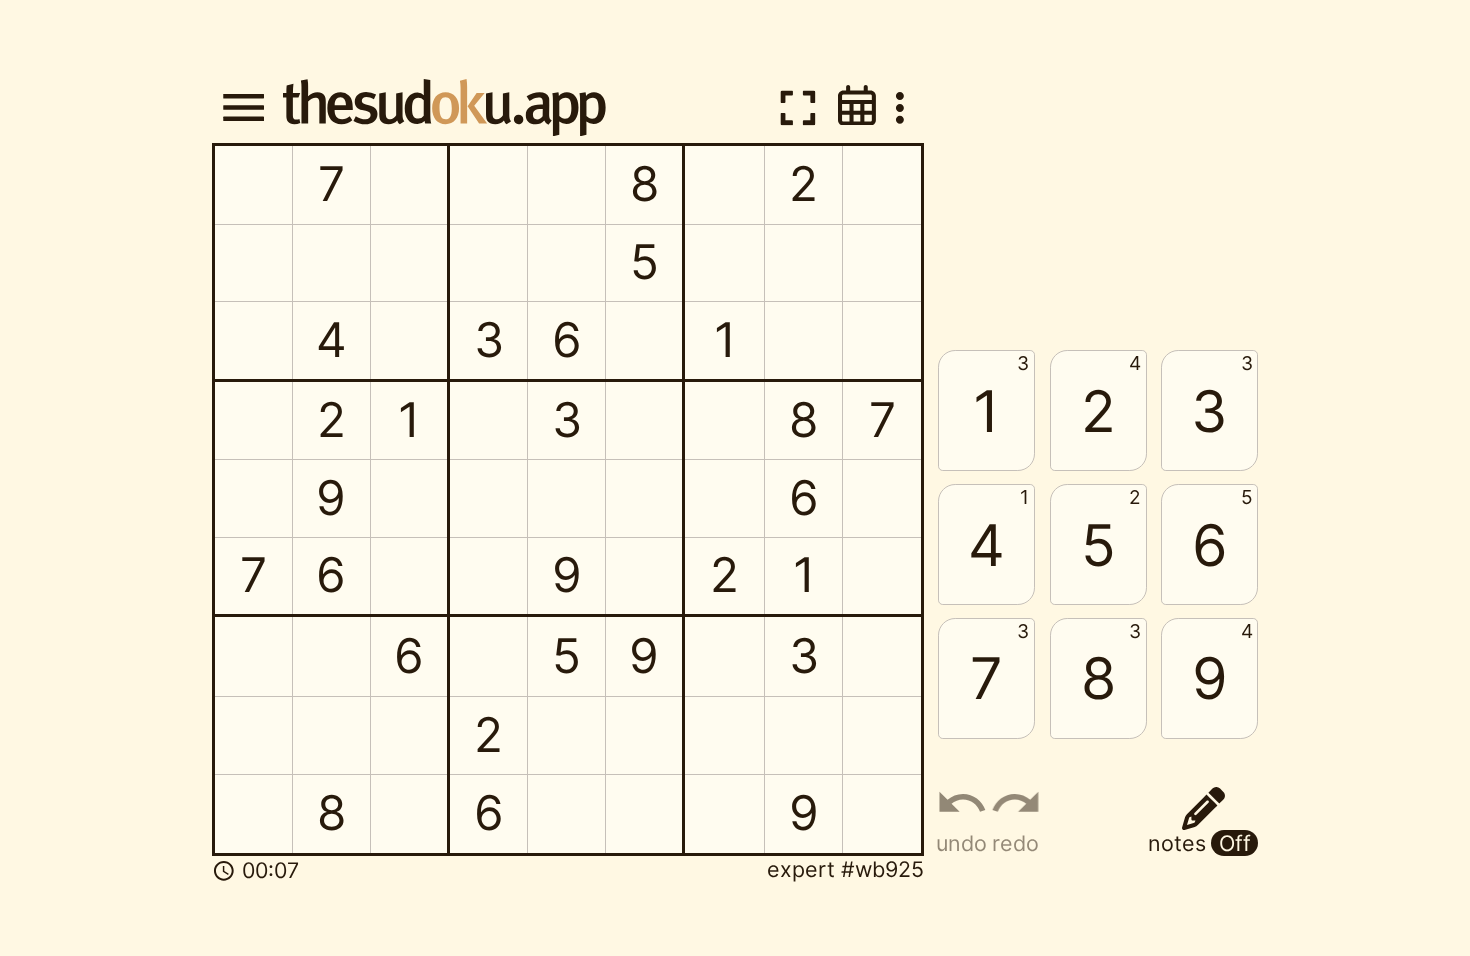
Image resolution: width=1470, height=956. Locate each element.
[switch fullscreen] (797, 107)
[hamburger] (243, 108)
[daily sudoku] (857, 105)
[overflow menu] (900, 108)
